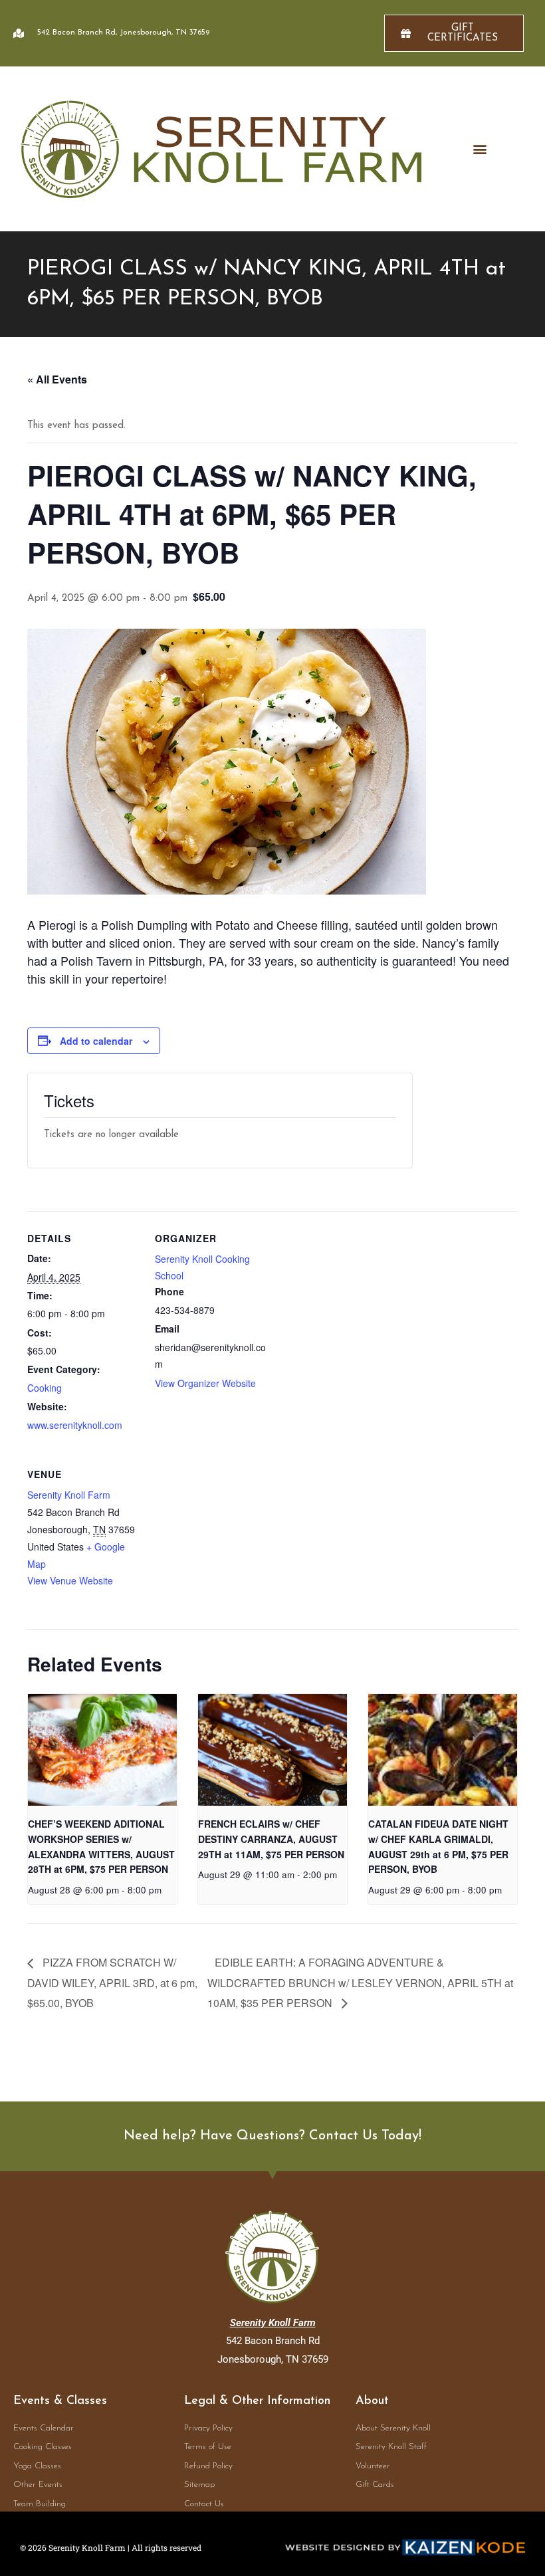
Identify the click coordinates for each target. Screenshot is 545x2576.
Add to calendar (96, 1041)
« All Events (57, 379)
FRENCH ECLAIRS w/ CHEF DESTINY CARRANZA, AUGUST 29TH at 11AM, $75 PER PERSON (271, 1839)
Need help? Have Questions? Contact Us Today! (272, 2136)
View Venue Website (70, 1580)
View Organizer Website (205, 1383)
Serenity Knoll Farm (69, 1495)
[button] (480, 149)
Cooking (45, 1388)
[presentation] (102, 1750)
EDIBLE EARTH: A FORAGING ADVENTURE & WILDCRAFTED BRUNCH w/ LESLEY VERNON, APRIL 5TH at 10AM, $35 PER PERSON (360, 1982)
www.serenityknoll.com (75, 1425)
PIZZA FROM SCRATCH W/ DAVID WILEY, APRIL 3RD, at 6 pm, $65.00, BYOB (112, 1982)
